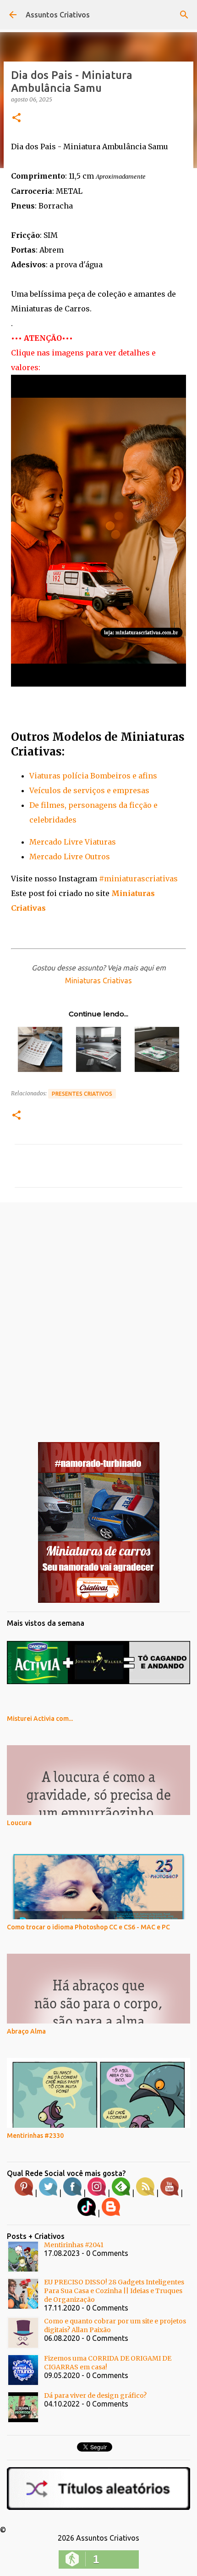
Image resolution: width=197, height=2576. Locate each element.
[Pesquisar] (184, 15)
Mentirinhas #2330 (35, 2136)
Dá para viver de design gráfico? (95, 2396)
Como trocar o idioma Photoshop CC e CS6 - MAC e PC (88, 1927)
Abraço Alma (26, 2031)
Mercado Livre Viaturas (73, 842)
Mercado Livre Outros (70, 857)
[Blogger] (111, 2214)
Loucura (19, 1823)
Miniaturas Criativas (98, 981)
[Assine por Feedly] (121, 2193)
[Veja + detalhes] (98, 684)
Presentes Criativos (82, 1094)
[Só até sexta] (99, 1601)
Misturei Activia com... (40, 1719)
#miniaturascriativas (138, 879)
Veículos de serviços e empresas (89, 790)
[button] (16, 118)
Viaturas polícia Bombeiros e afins (93, 776)
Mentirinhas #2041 (74, 2245)
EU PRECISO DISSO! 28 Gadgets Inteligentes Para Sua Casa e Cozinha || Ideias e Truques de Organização (114, 2291)
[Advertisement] (98, 1315)
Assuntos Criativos (58, 15)
